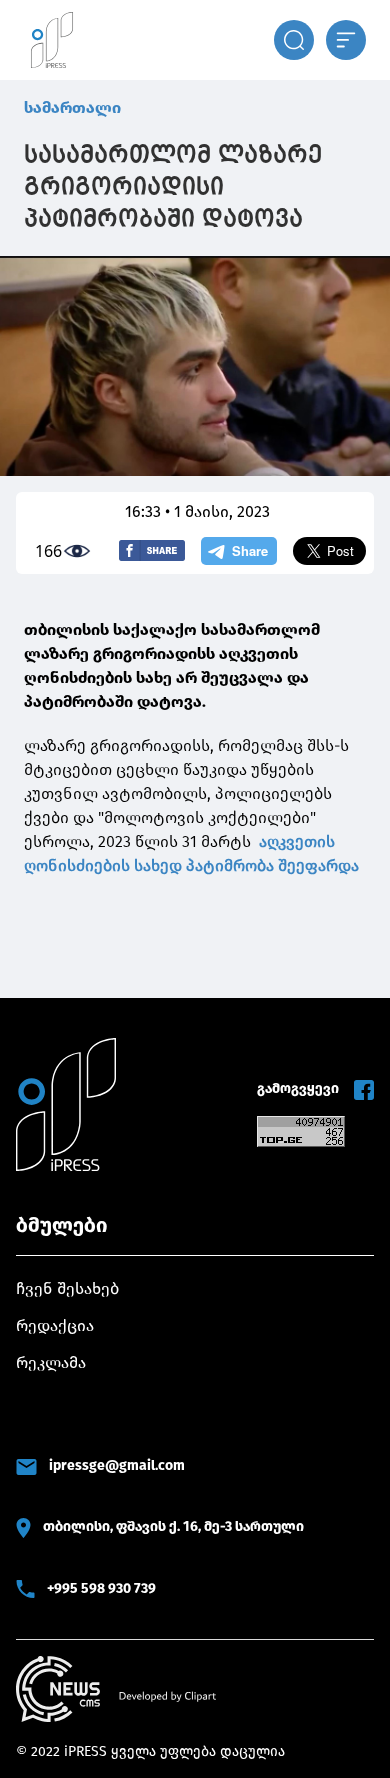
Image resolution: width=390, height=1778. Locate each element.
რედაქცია (55, 1325)
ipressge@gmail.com (117, 1465)
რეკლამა (51, 1362)
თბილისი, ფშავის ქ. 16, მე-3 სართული (173, 1526)
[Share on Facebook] (152, 550)
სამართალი (72, 107)
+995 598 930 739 (101, 1588)
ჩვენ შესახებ (67, 1288)
